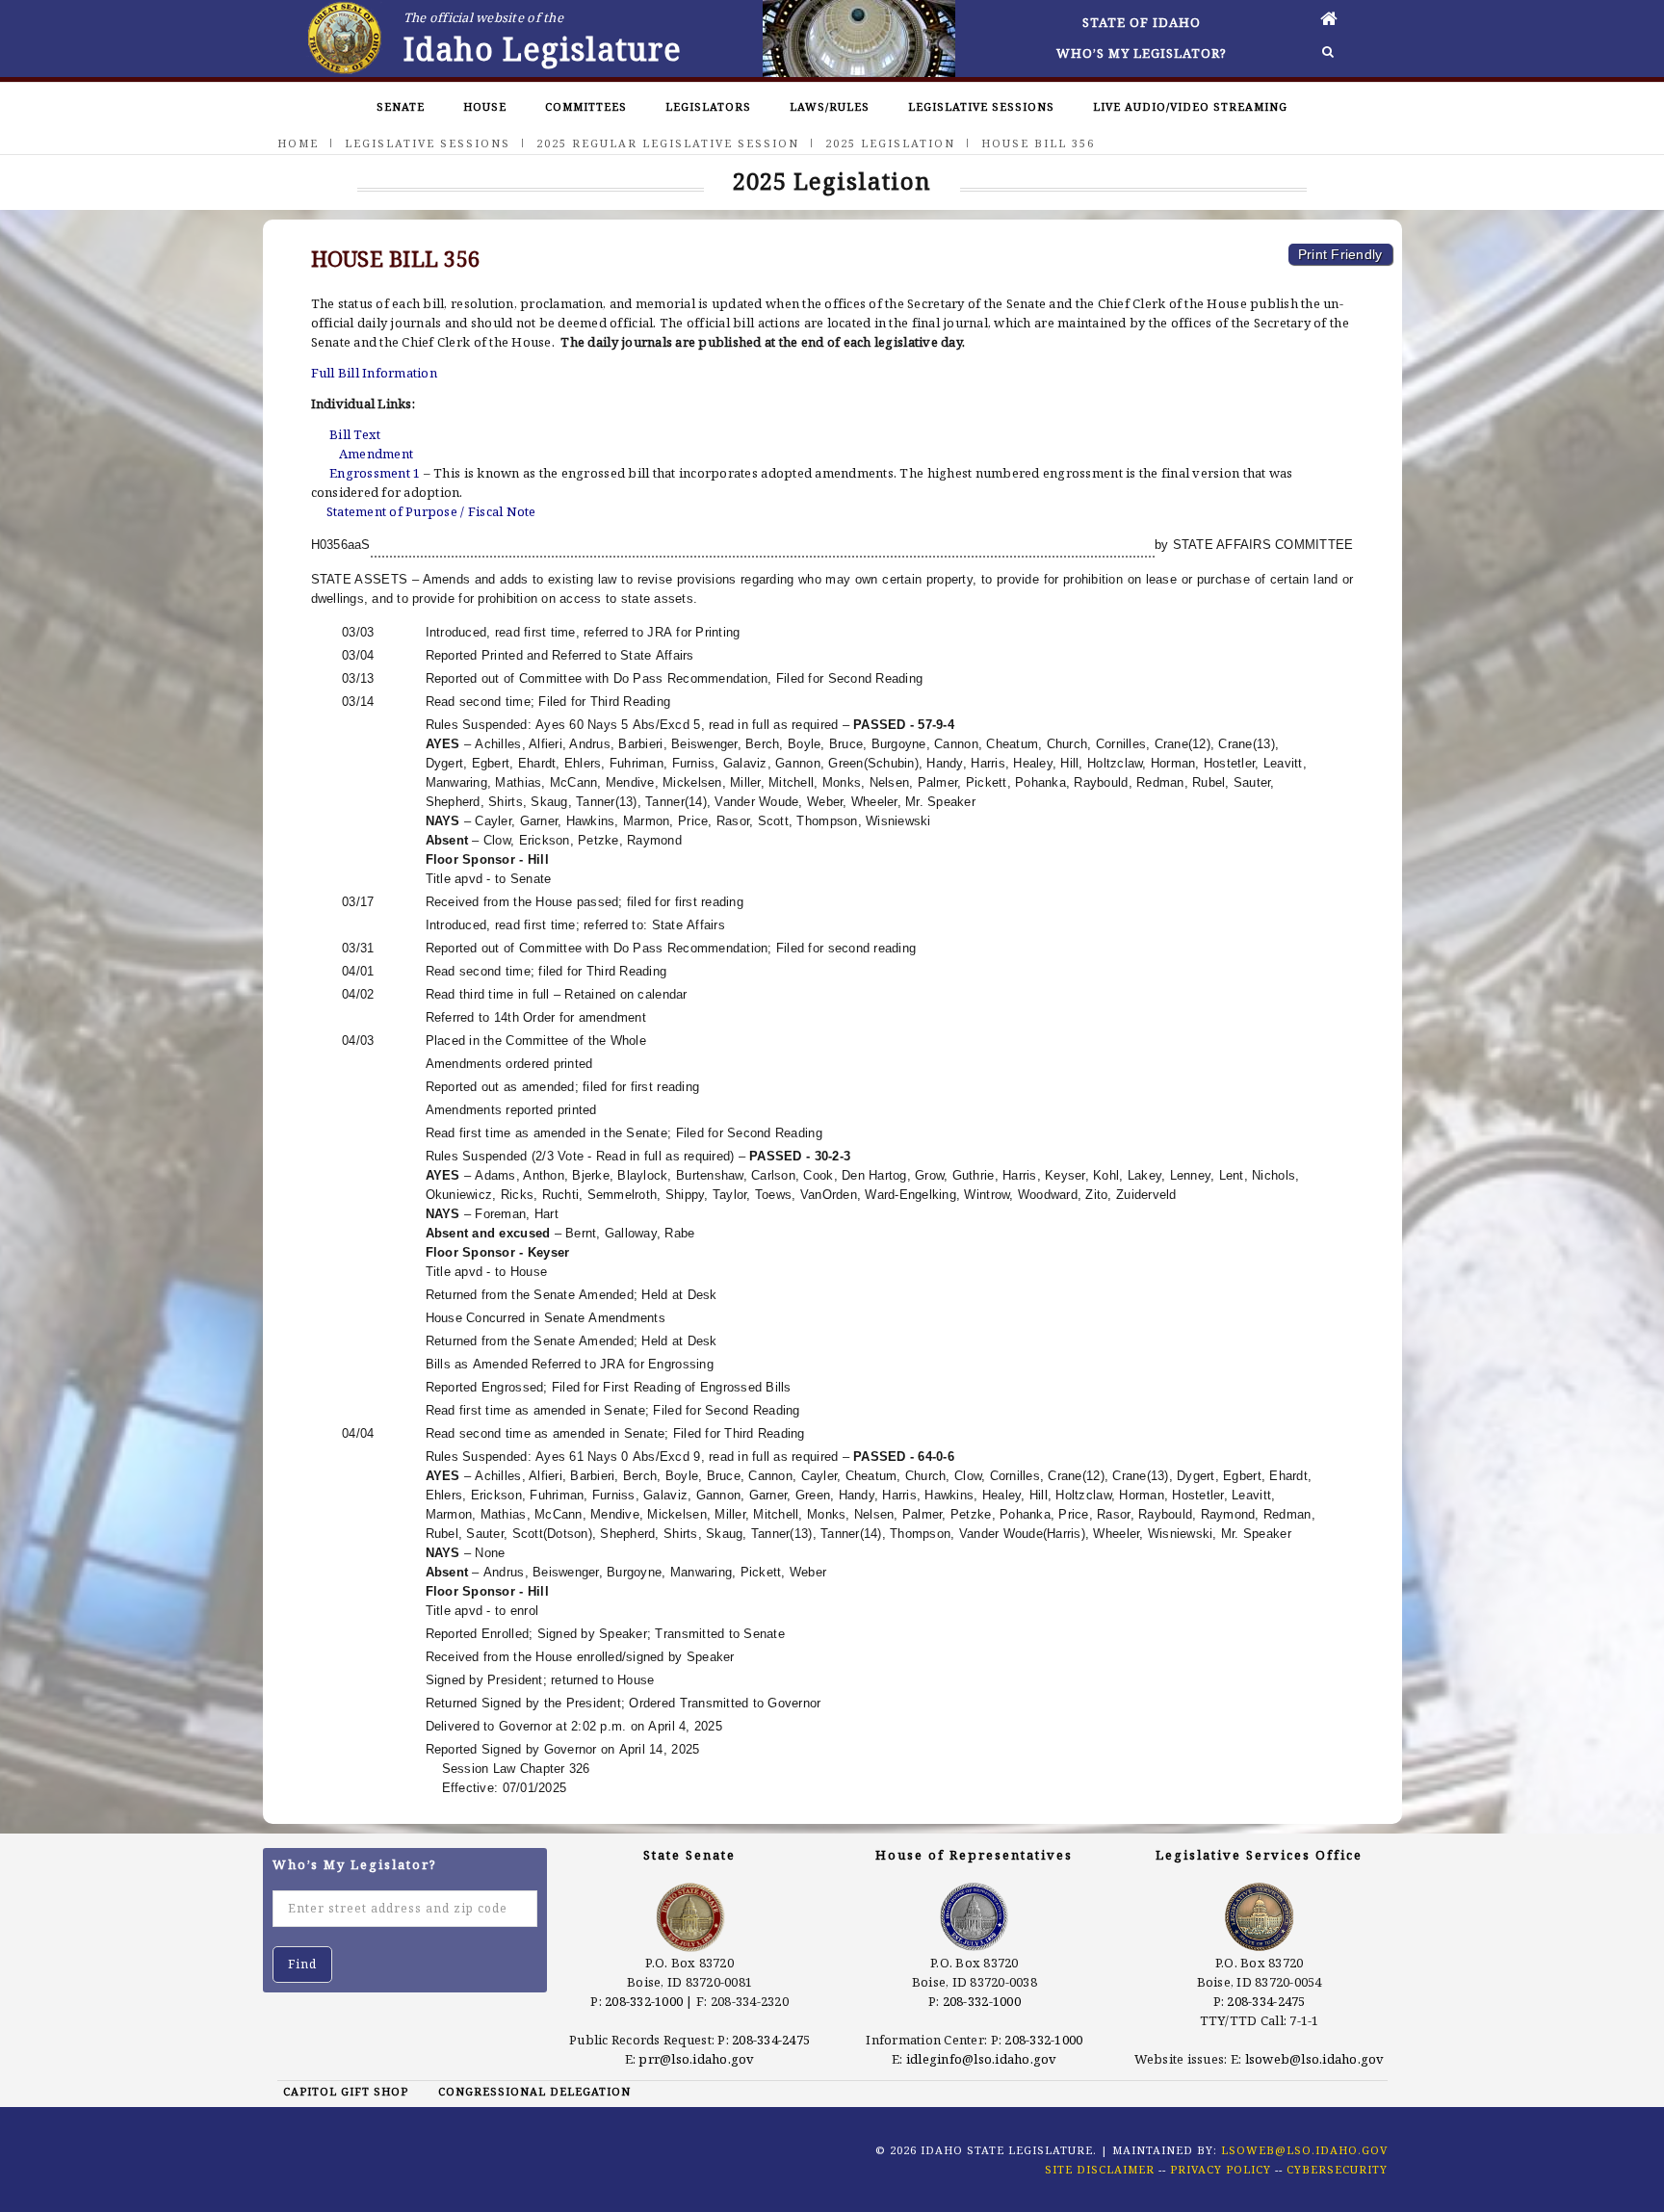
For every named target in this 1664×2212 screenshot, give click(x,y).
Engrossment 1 (375, 473)
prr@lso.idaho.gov (696, 2059)
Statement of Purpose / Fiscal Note (431, 511)
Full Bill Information (374, 373)
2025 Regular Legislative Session (668, 143)
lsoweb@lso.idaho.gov (1315, 2059)
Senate (401, 106)
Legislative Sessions (981, 106)
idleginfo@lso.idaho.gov (982, 2059)
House (485, 106)
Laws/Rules (830, 106)
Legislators (708, 106)
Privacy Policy (1221, 2169)
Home (298, 143)
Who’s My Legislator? (1142, 53)
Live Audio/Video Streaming (1190, 106)
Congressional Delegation (534, 2091)
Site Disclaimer (1100, 2169)
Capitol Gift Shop (346, 2091)
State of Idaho (1142, 22)
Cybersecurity (1337, 2169)
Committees (586, 106)
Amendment (376, 454)
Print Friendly (1340, 254)
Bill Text (355, 434)
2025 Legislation (890, 143)
